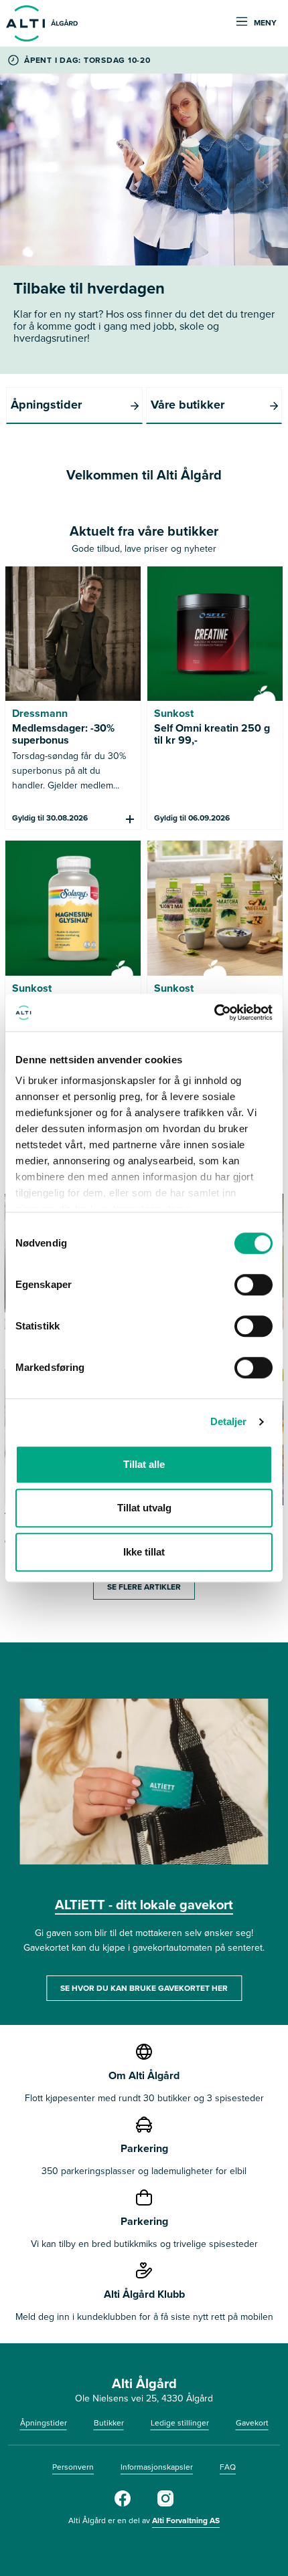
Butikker (109, 2423)
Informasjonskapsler (157, 2467)
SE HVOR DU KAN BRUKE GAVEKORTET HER (144, 1988)
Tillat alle (144, 1464)
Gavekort (252, 2423)
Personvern (73, 2467)
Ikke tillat (144, 1552)
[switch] (254, 1285)
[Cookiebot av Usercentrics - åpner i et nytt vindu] (214, 1012)
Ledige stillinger (180, 2423)
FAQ (228, 2467)
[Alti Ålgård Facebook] (123, 2504)
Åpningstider (44, 2423)
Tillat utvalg (144, 1508)
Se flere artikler (144, 1587)
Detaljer (229, 1421)
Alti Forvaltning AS (186, 2520)
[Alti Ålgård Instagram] (165, 2504)
